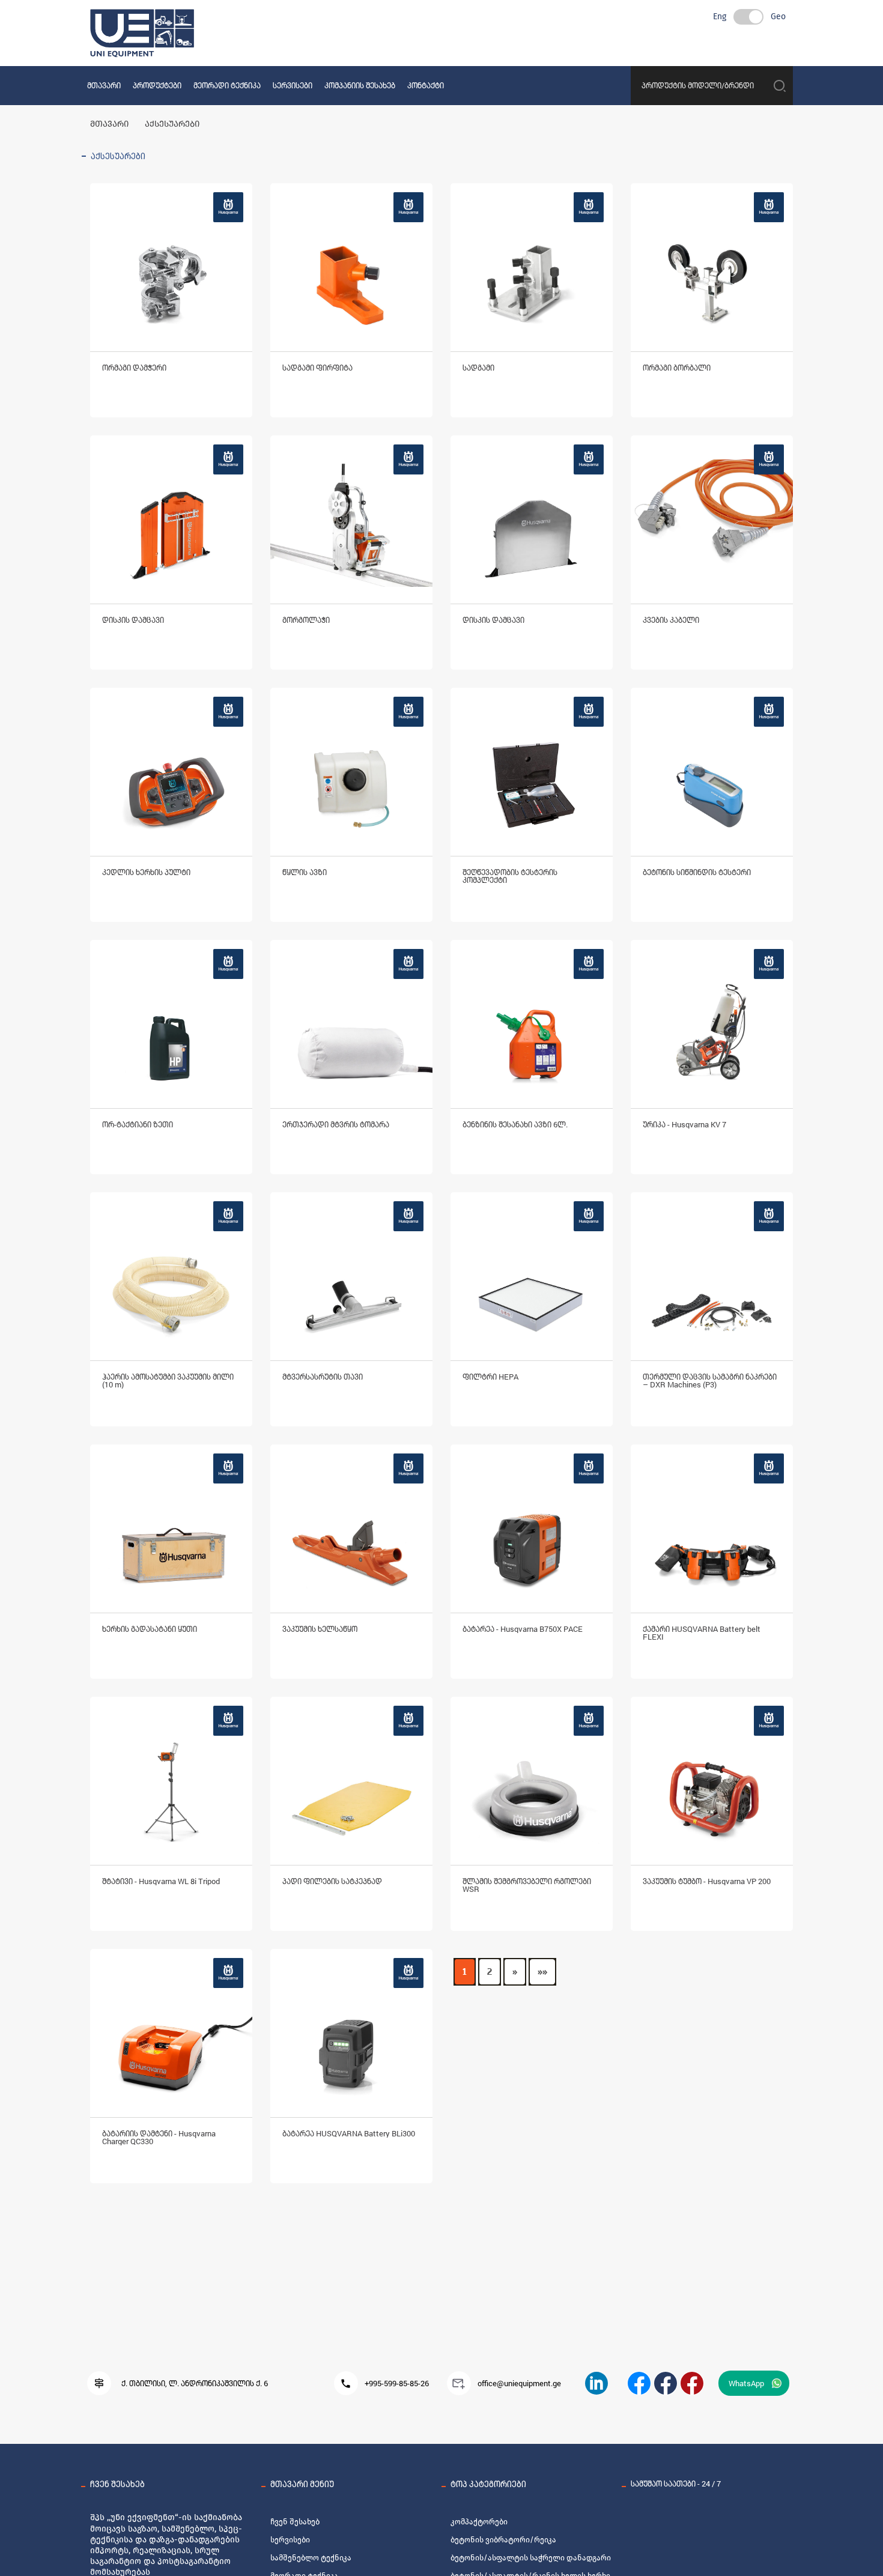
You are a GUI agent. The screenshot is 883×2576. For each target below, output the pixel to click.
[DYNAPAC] (692, 2383)
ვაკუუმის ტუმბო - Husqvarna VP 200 (707, 1881)
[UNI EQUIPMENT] (639, 2383)
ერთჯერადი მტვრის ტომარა (336, 1124)
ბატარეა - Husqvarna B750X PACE (523, 1629)
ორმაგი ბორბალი (677, 368)
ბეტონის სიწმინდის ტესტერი (697, 872)
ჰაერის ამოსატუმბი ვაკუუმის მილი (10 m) (168, 1380)
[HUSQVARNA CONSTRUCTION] (666, 2383)
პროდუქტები (157, 85)
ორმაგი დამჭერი (134, 368)
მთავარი (104, 85)
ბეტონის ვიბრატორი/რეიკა (503, 2540)
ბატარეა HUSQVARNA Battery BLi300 (349, 2133)
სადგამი (478, 368)
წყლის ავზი (305, 872)
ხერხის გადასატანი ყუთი (150, 1629)
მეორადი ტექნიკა (227, 85)
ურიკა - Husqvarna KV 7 (684, 1124)
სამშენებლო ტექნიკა (311, 2558)
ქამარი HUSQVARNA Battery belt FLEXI (702, 1633)
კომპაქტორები (479, 2522)
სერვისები (293, 85)
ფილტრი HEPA (490, 1377)
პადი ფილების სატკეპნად (332, 1881)
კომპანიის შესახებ (360, 85)
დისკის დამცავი (133, 620)
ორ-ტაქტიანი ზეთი (138, 1124)
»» (542, 1972)
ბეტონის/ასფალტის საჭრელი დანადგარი (531, 2558)
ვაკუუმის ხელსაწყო (320, 1629)
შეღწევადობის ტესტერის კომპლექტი (510, 876)
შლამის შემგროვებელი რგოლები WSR (527, 1885)
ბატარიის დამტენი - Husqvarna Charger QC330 (159, 2137)
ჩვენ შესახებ (295, 2522)
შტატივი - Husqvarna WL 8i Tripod (161, 1881)
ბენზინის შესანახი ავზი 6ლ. (515, 1124)
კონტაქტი (426, 85)
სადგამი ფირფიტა (317, 368)
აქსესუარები (172, 124)
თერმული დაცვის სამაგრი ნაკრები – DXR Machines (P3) (710, 1380)
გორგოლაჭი (306, 620)
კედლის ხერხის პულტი (146, 872)
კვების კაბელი (671, 620)
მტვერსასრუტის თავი (323, 1377)
